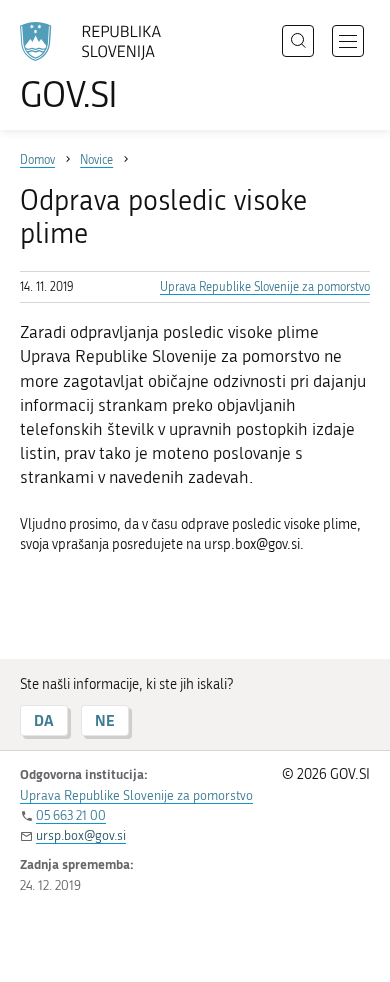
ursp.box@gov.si (81, 835)
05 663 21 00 (71, 815)
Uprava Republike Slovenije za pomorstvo (265, 287)
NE (105, 720)
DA (44, 720)
